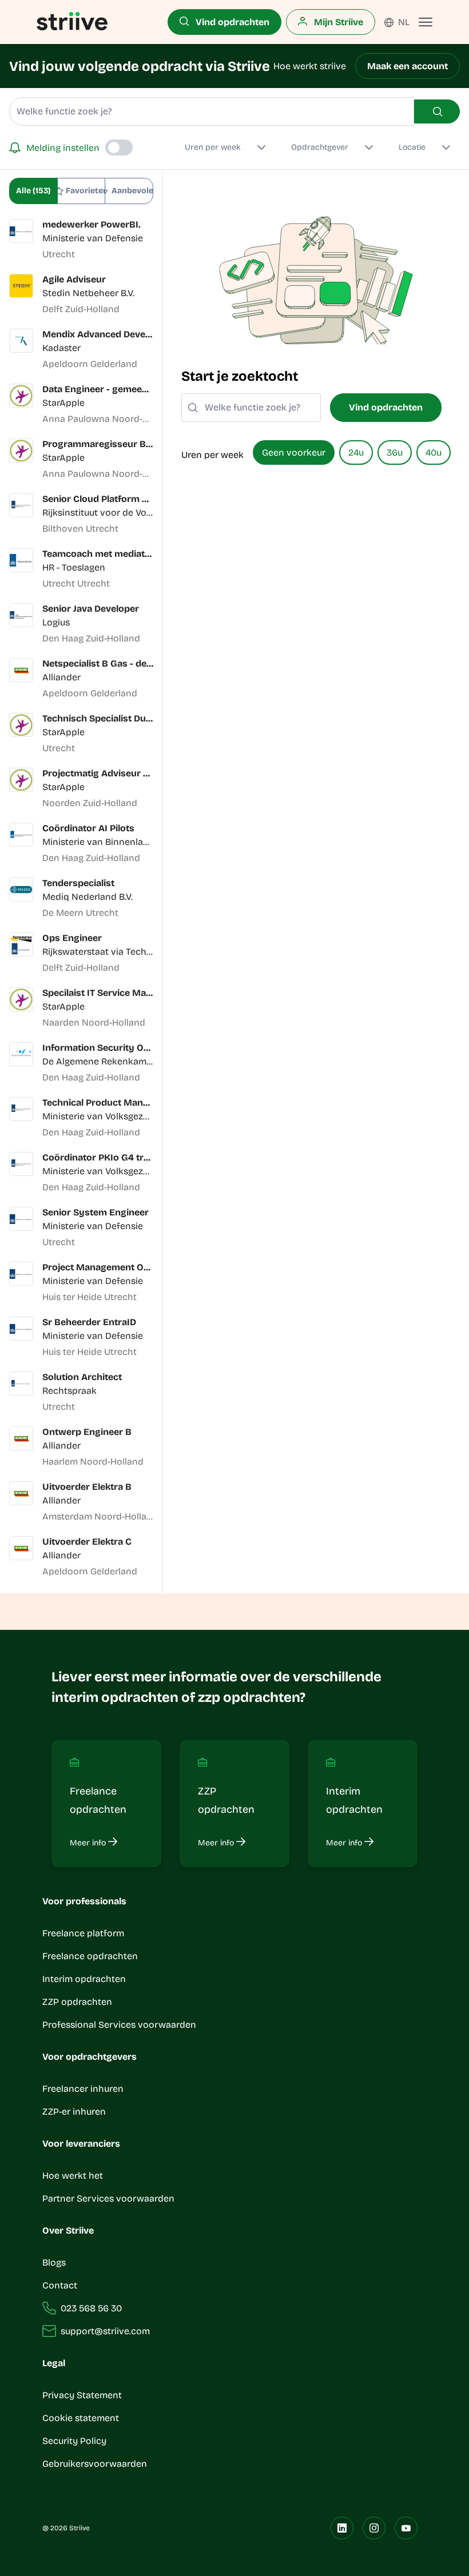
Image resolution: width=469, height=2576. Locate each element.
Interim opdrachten (84, 1979)
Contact (60, 2285)
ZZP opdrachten (77, 2002)
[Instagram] (374, 2528)
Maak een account (408, 66)
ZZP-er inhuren (74, 2112)
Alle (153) (33, 191)
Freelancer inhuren (83, 2089)
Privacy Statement (82, 2395)
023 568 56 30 (91, 2308)
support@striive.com (105, 2331)
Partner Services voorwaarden (108, 2198)
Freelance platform (83, 1933)
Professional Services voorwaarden (119, 2025)
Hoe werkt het (73, 2176)
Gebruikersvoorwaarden (95, 2464)
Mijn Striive (337, 22)
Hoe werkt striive (310, 66)
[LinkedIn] (342, 2528)
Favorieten (85, 191)
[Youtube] (406, 2528)
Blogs (54, 2262)
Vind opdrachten (231, 22)
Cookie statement (82, 2418)
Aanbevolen (132, 191)
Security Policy (74, 2441)
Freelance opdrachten (90, 1956)
